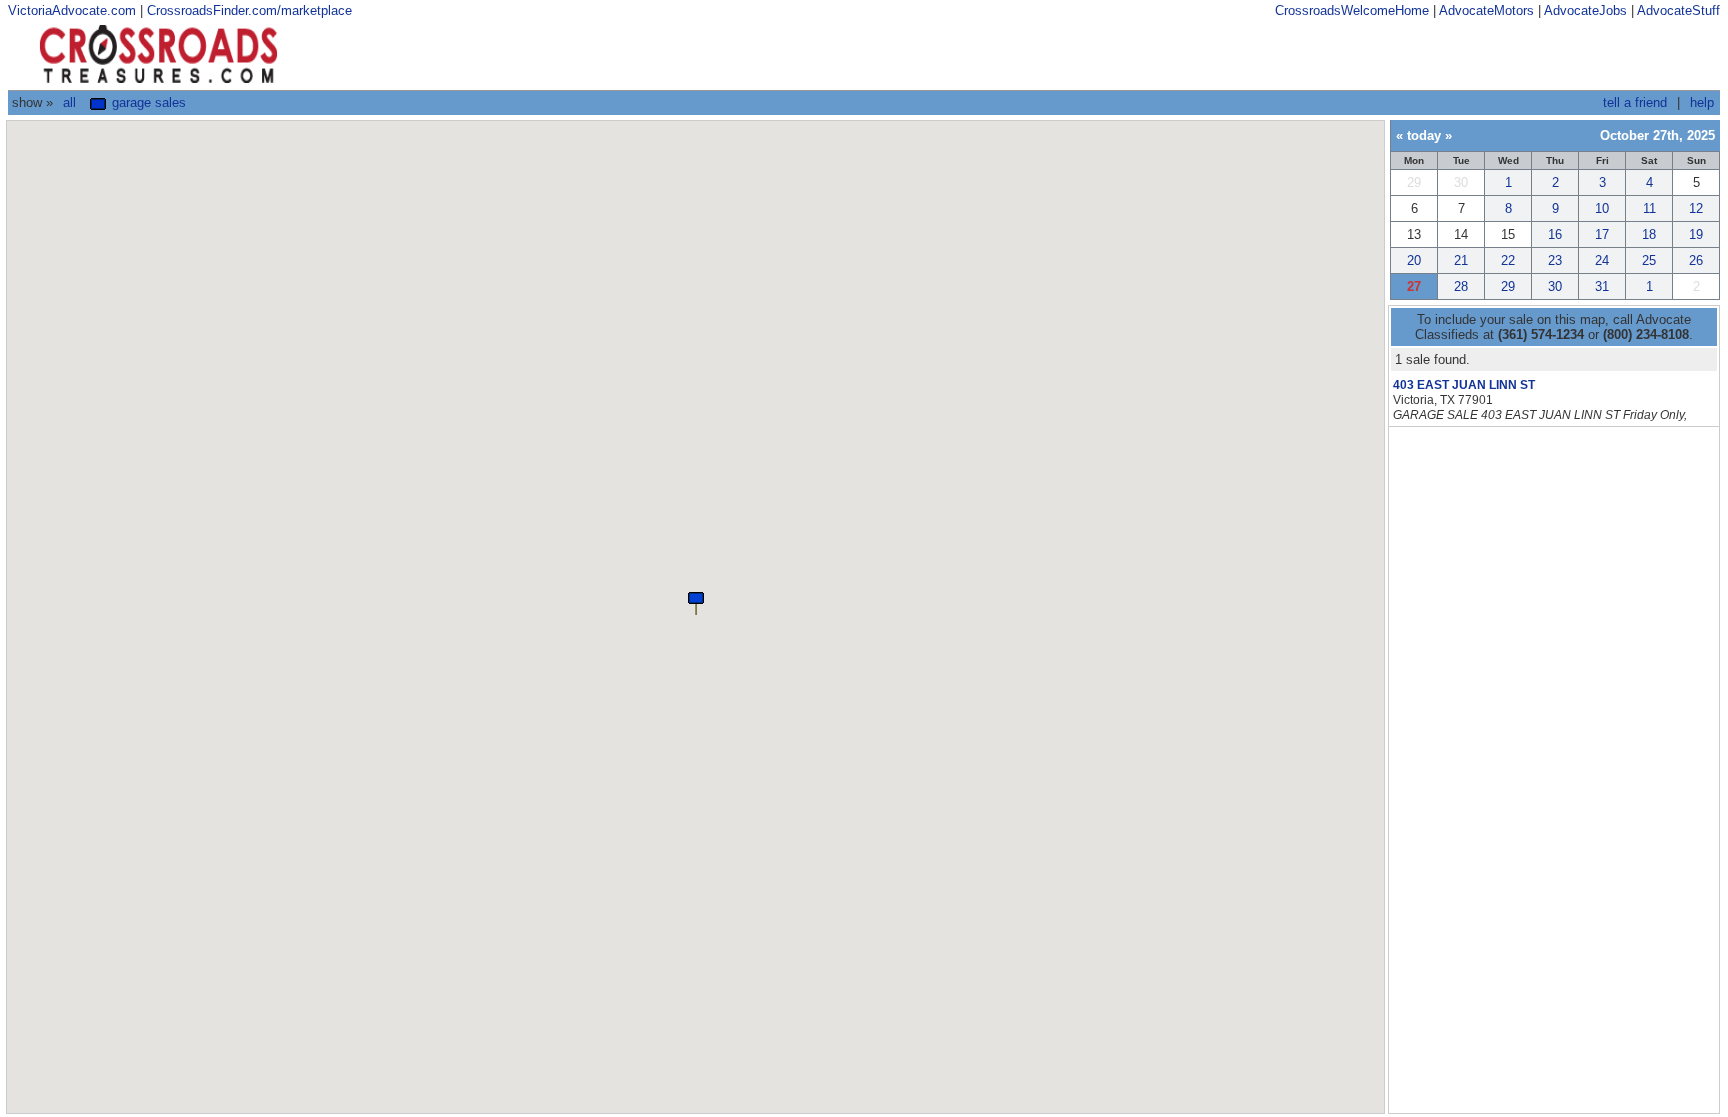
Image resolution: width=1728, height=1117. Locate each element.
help (1702, 102)
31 (1602, 286)
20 (1414, 260)
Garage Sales (147, 102)
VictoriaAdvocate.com (72, 10)
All (69, 102)
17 (1602, 234)
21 (1461, 260)
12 (1696, 208)
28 (1461, 286)
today (1424, 135)
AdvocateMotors (1486, 10)
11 (1649, 208)
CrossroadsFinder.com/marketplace (249, 10)
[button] (696, 602)
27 (1414, 286)
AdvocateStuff (1678, 10)
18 (1649, 234)
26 (1696, 260)
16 (1555, 234)
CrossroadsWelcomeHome (1352, 10)
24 (1602, 260)
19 (1696, 234)
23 (1555, 260)
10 (1602, 208)
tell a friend (1635, 102)
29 (1508, 286)
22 (1508, 260)
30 (1555, 286)
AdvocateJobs (1585, 10)
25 (1649, 260)
